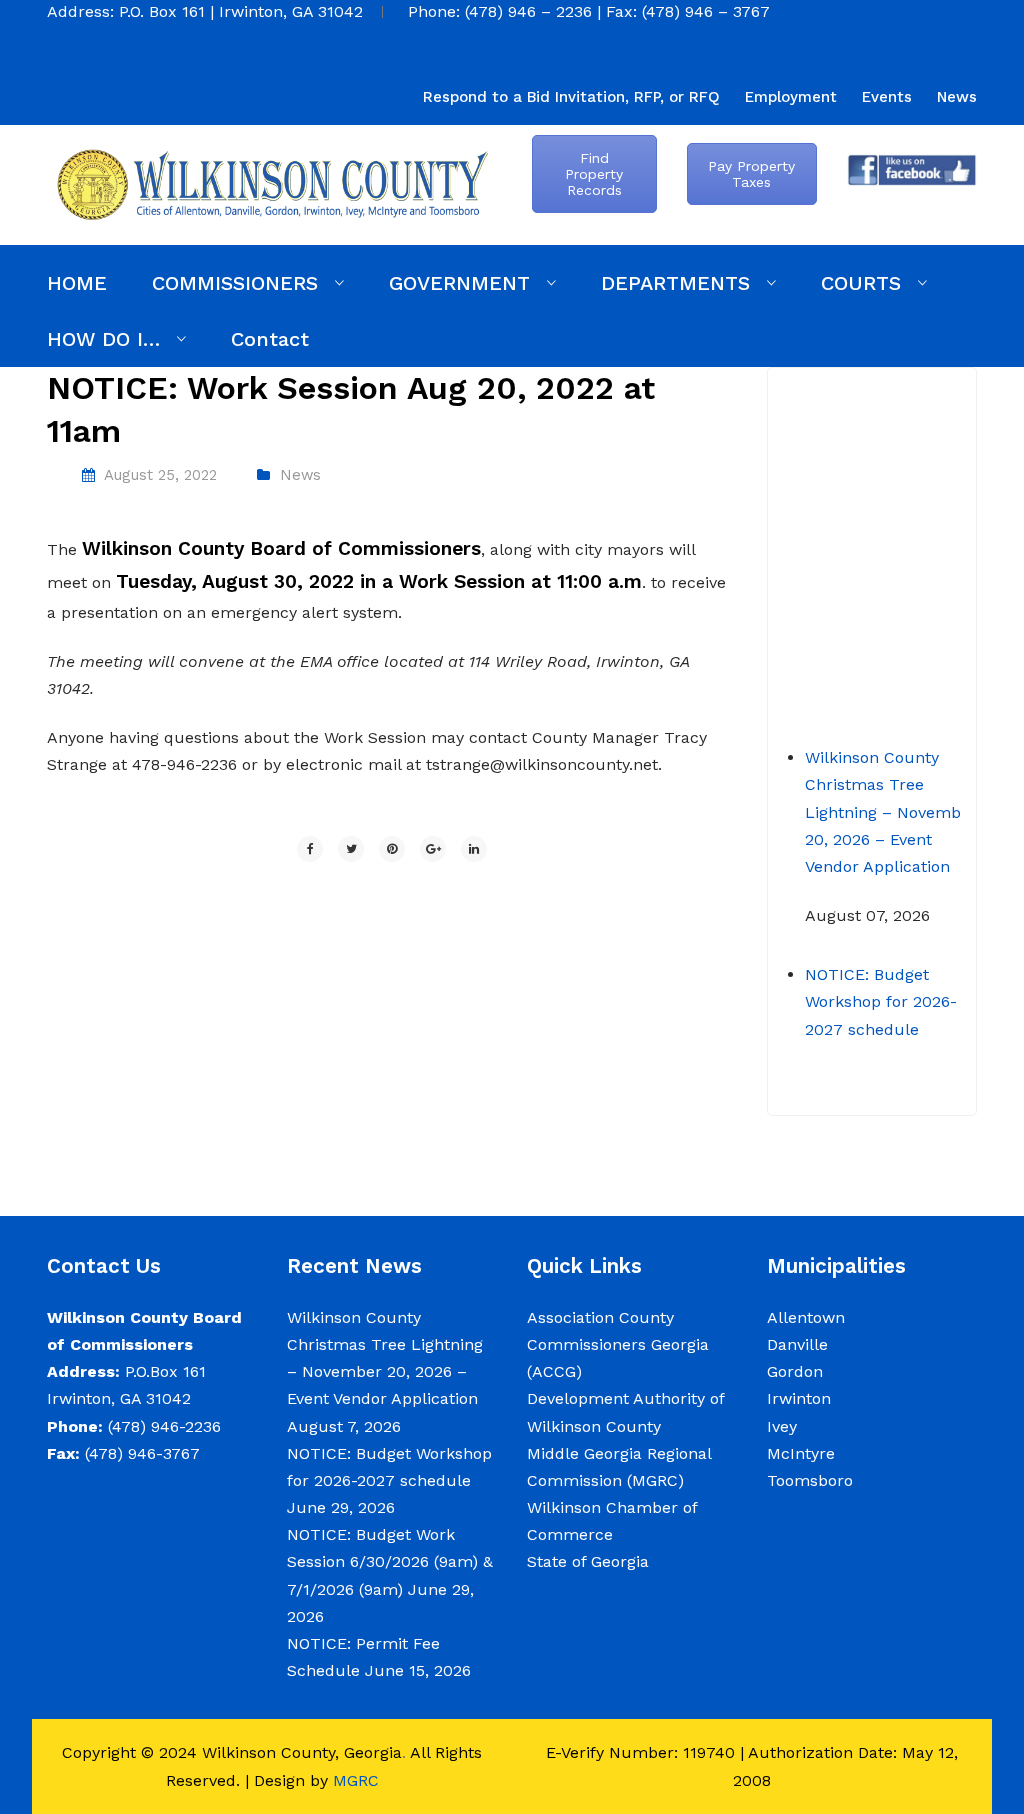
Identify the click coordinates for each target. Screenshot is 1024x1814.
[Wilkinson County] (272, 183)
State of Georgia (588, 1561)
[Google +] (433, 849)
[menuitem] (571, 97)
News (300, 475)
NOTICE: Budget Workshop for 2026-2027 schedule (881, 985)
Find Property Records (594, 174)
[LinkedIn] (474, 849)
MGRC (356, 1780)
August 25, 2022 (160, 475)
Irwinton (799, 1398)
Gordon (795, 1371)
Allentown (806, 1317)
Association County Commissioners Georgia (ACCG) (618, 1344)
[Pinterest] (392, 849)
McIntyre (801, 1453)
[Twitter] (351, 849)
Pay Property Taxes (751, 174)
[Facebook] (310, 849)
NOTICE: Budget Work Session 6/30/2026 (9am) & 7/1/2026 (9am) (390, 1561)
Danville (797, 1344)
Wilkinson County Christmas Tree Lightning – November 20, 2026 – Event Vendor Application (891, 796)
